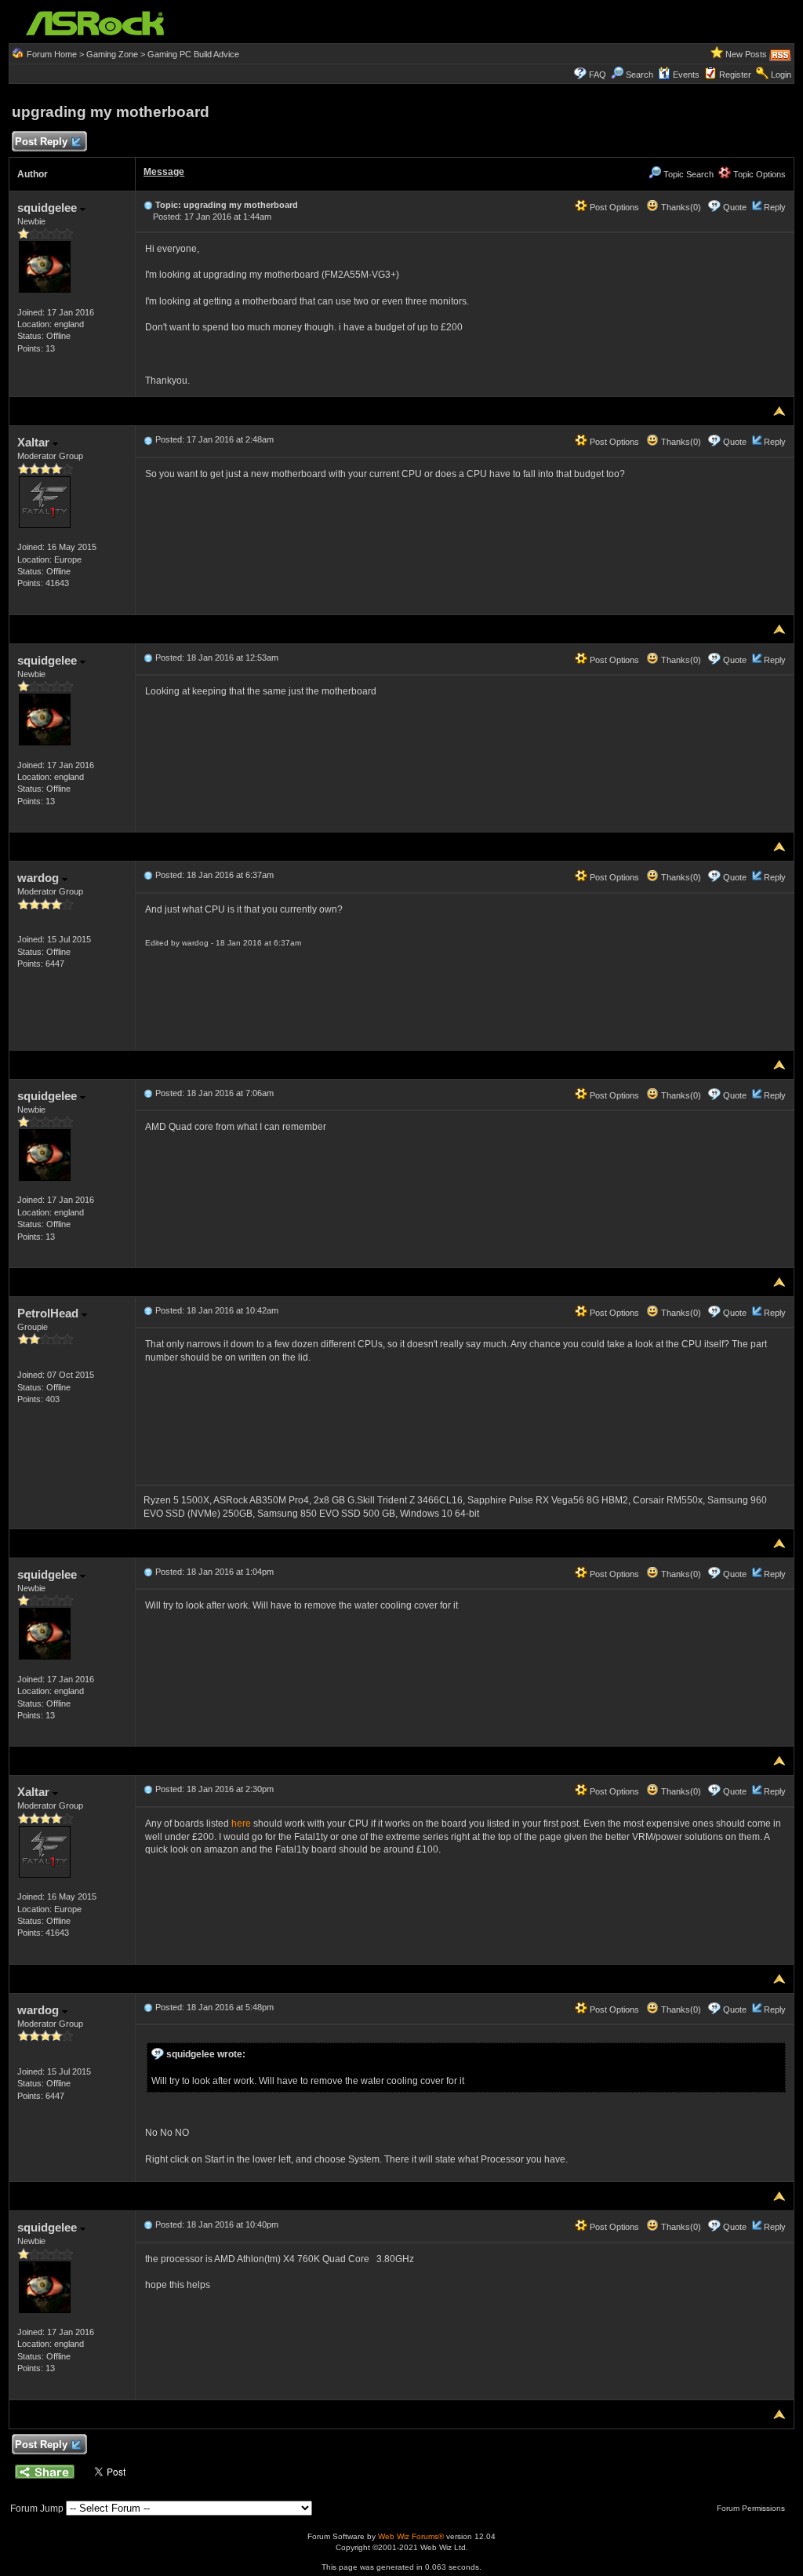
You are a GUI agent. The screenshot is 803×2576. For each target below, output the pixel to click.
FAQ (598, 75)
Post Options (613, 207)
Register (735, 75)
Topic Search (687, 174)
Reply (775, 207)
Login (781, 75)
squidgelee (49, 208)
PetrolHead (49, 1313)
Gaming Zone (112, 54)
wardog (40, 878)
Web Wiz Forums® (411, 2536)
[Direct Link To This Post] (148, 205)
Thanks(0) (680, 207)
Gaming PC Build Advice (193, 54)
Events (686, 75)
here (241, 1824)
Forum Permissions (752, 2508)
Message (164, 172)
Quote (735, 207)
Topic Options (758, 174)
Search (639, 75)
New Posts (746, 54)
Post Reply (41, 142)
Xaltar (35, 442)
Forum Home (52, 54)
